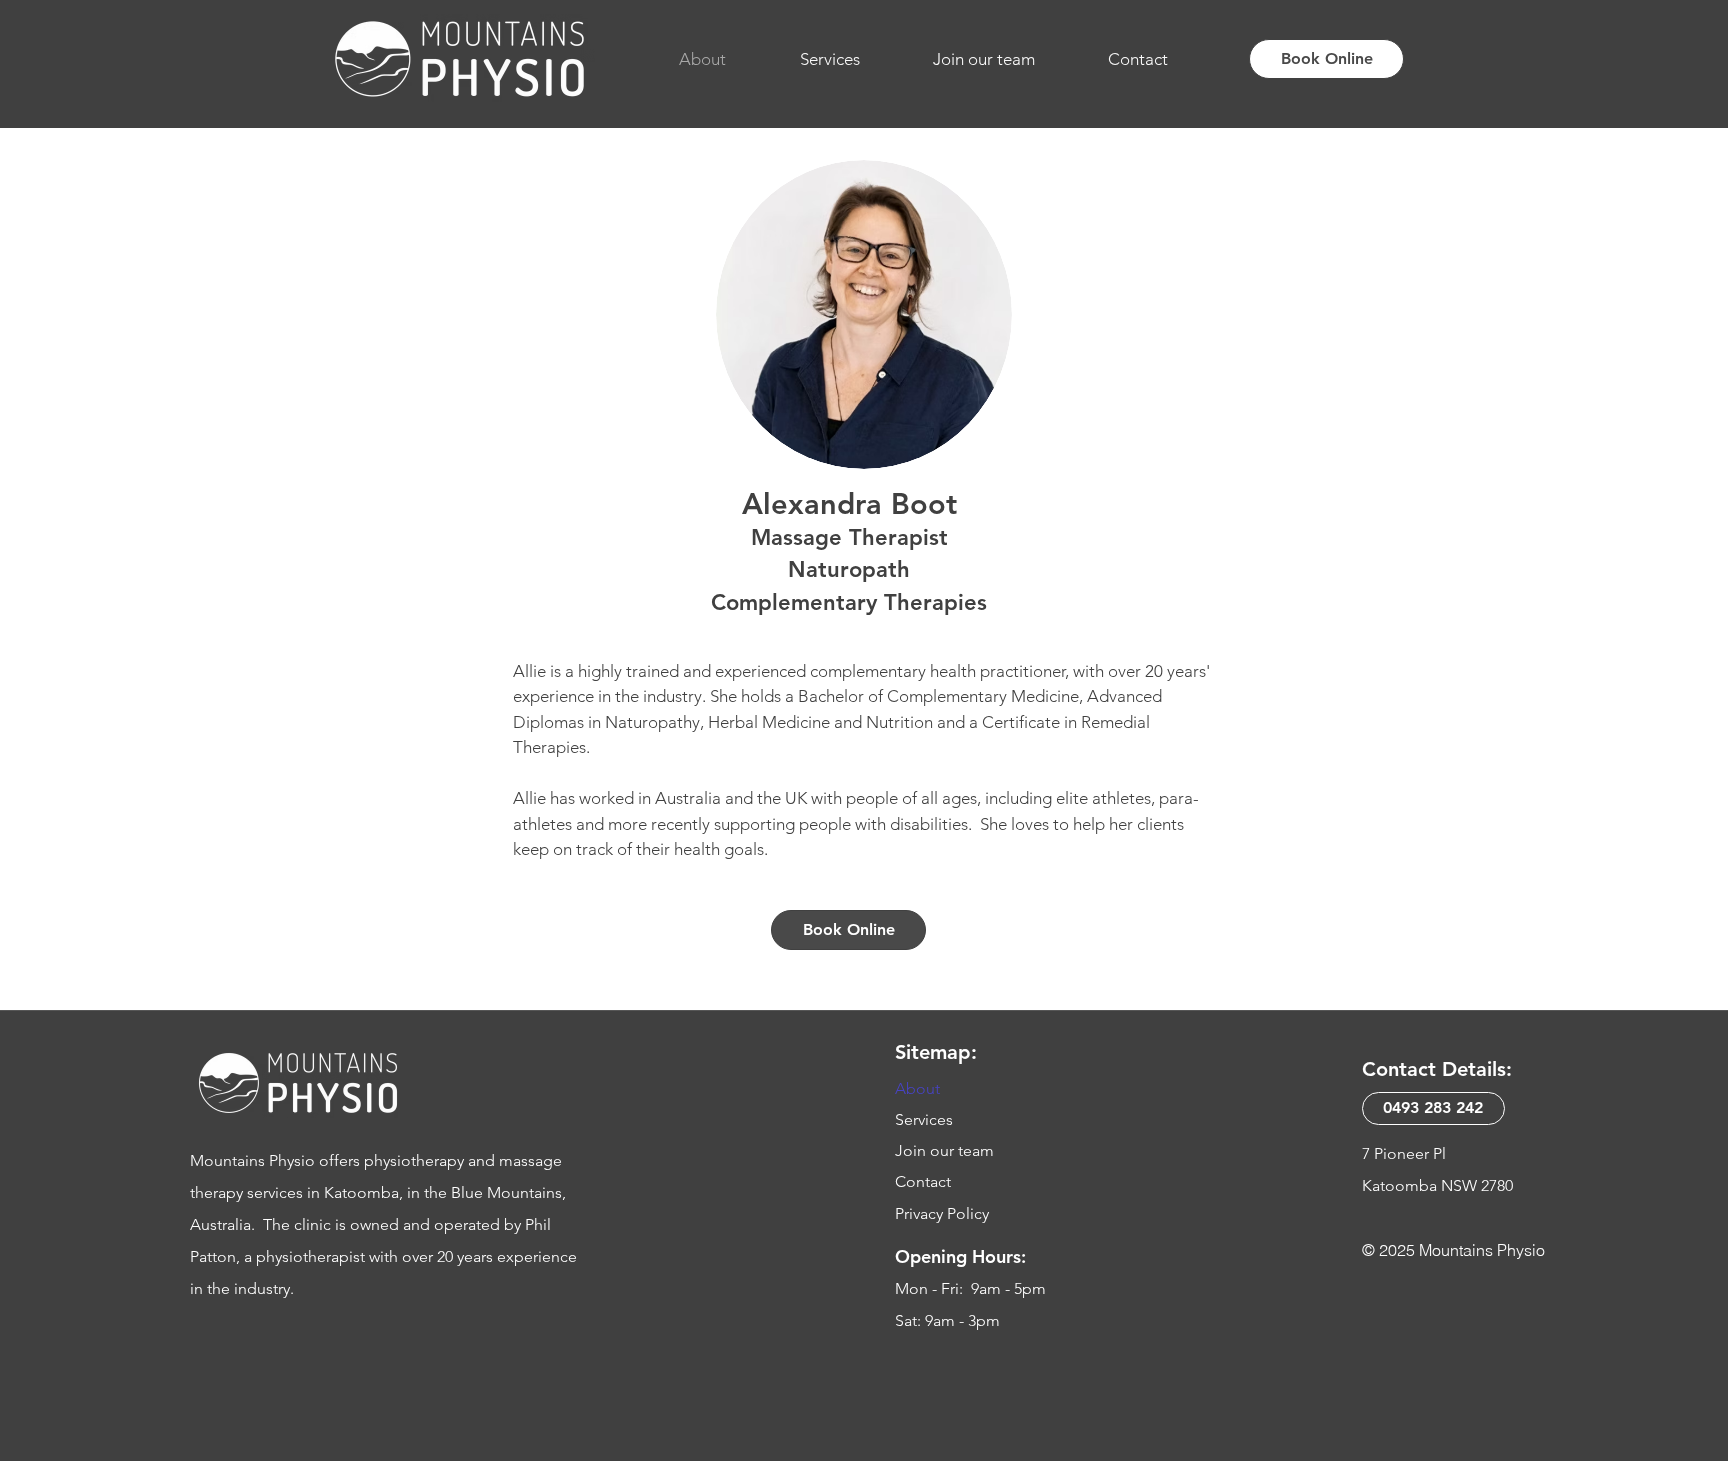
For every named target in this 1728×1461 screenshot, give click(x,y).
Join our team (944, 1150)
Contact (923, 1181)
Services (924, 1119)
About (917, 1088)
